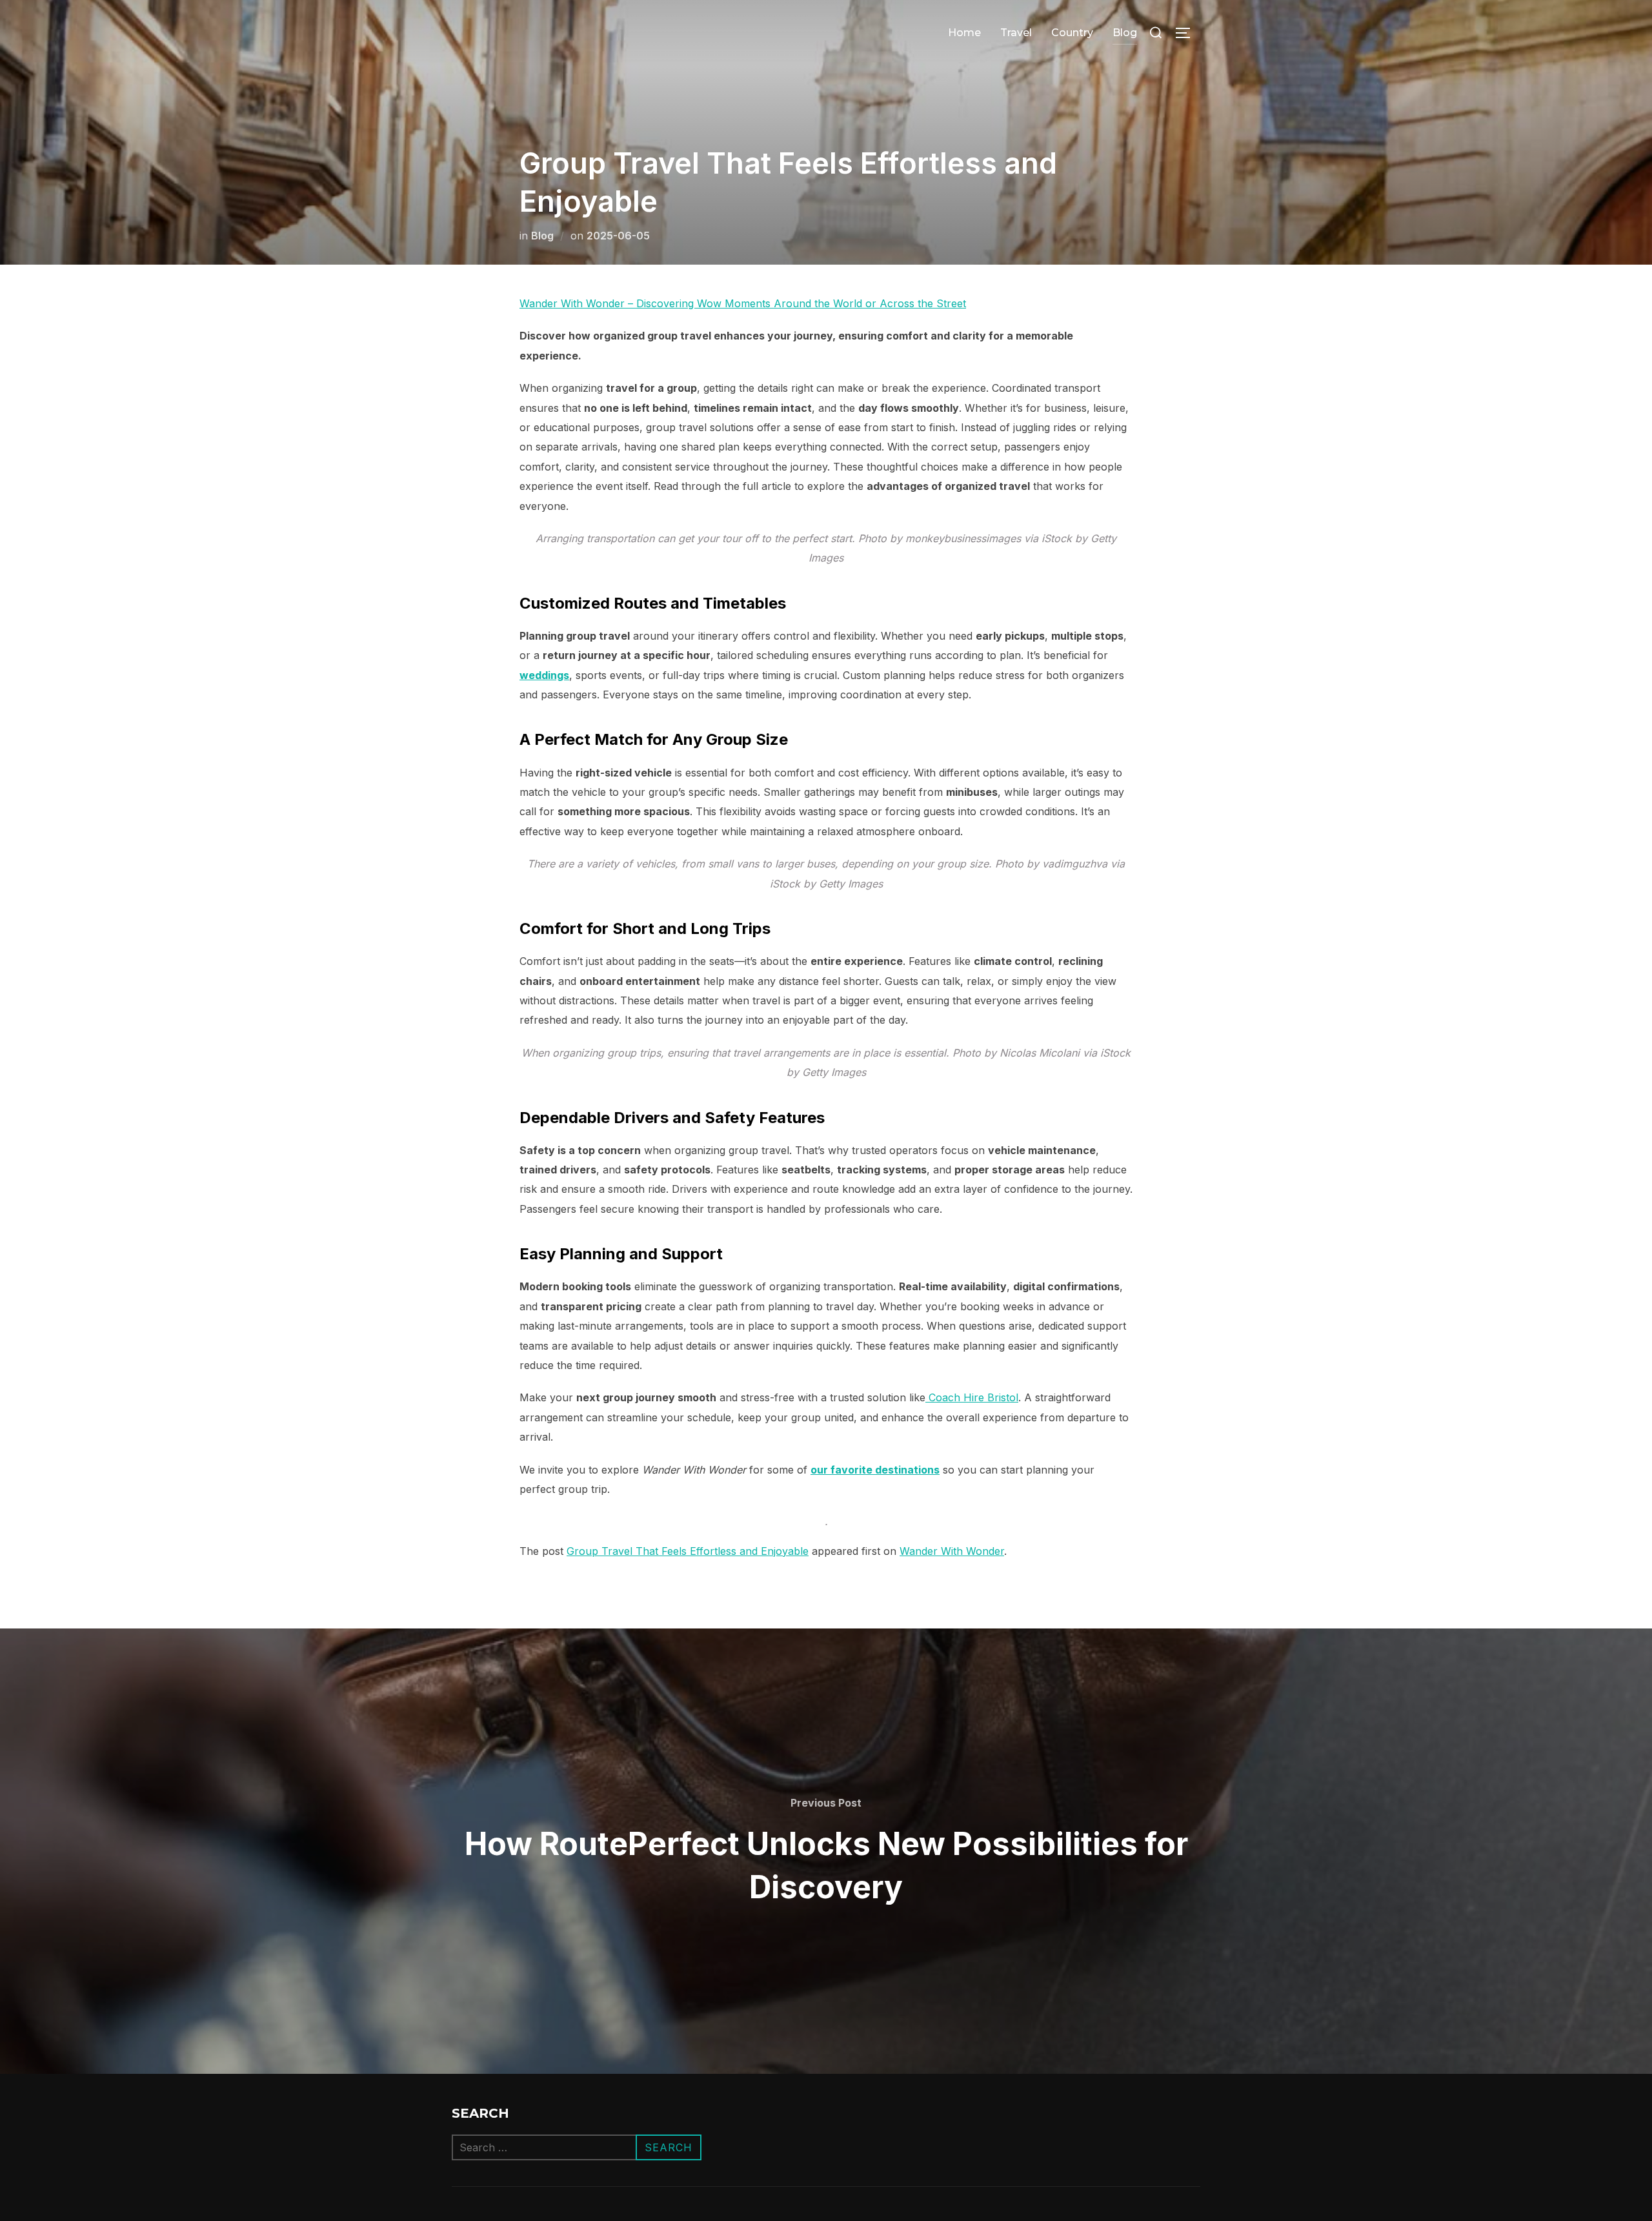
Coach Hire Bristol (972, 1397)
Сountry (1072, 33)
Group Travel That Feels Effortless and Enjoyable (688, 1551)
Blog (1125, 33)
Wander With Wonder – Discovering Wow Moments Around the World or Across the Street (743, 303)
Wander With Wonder (952, 1551)
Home (964, 33)
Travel (1016, 33)
